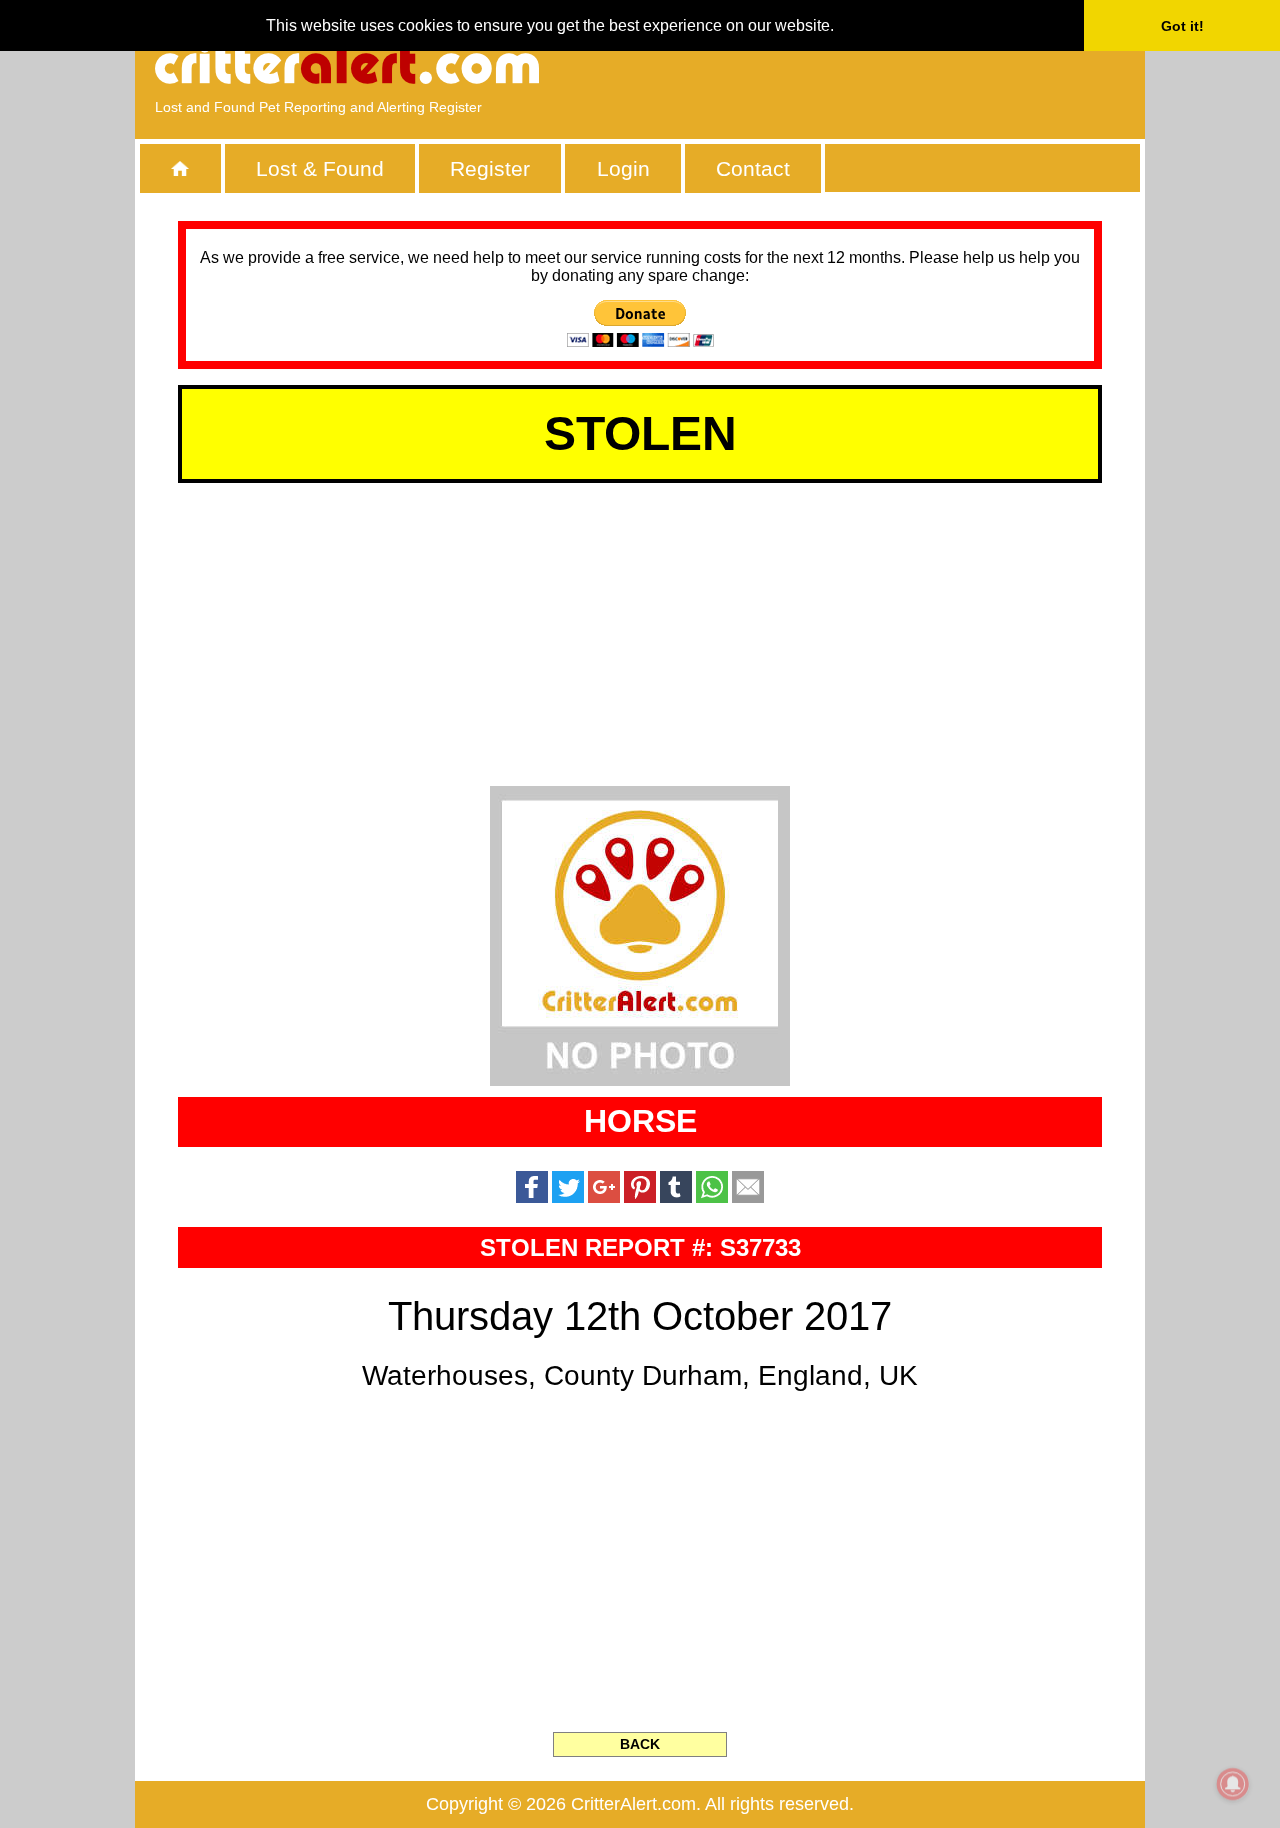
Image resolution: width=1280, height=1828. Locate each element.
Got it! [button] (1182, 26)
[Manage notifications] (1233, 1784)
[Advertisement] (895, 65)
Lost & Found (320, 168)
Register (490, 168)
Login (623, 168)
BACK (640, 1744)
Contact (753, 168)
